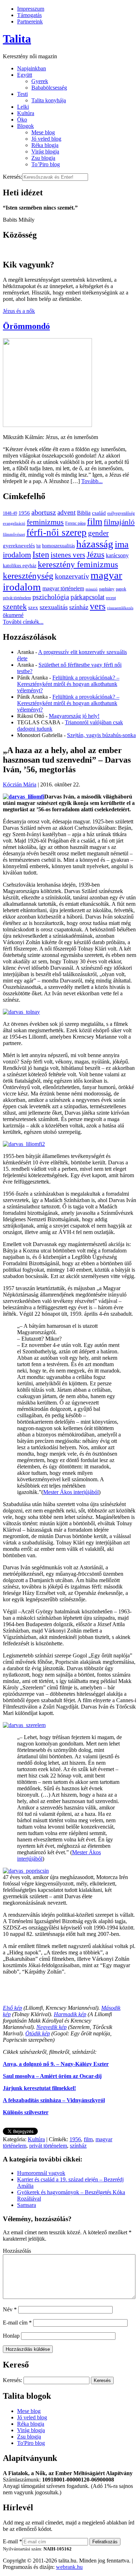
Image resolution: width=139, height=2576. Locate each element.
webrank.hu (69, 2567)
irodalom (17, 555)
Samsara (27, 2205)
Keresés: (12, 177)
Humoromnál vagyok (41, 2173)
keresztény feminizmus (78, 564)
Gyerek (40, 81)
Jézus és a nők (19, 311)
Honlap (11, 2336)
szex (33, 607)
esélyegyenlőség (121, 513)
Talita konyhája (49, 100)
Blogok (25, 126)
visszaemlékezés (120, 608)
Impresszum (31, 9)
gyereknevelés (19, 545)
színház (79, 607)
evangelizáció (14, 523)
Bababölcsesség (49, 88)
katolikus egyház (20, 566)
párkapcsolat (87, 597)
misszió (92, 589)
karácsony (117, 555)
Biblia (84, 513)
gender (98, 533)
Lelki (23, 107)
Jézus (96, 554)
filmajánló (119, 522)
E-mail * (12, 2541)
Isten (41, 554)
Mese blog (43, 132)
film (95, 522)
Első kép (12, 2008)
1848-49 (10, 513)
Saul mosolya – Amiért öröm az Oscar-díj (52, 2076)
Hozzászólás (17, 2251)
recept (111, 598)
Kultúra (26, 113)
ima (122, 544)
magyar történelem (63, 588)
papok (121, 589)
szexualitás (54, 607)
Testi (22, 94)
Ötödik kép (38, 2033)
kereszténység (28, 576)
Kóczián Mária (20, 784)
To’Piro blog (46, 164)
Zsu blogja (43, 158)
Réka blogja (45, 145)
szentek (15, 607)
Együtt (25, 75)
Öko (22, 120)
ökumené (13, 615)
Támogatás (29, 15)
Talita (17, 39)
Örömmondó (26, 326)
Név (10, 2309)
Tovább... (92, 481)
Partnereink (30, 21)
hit (38, 546)
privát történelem (17, 598)
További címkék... (23, 622)
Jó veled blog (46, 139)
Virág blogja (45, 151)
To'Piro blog (31, 2443)
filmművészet (14, 534)
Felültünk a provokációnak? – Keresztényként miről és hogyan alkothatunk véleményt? (68, 684)
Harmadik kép (70, 2014)
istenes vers (68, 555)
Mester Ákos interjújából (71, 1492)
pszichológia (51, 597)
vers (98, 606)
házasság (95, 544)
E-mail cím (17, 2323)
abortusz (44, 512)
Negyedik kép (52, 2027)
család (99, 513)
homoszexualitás (58, 546)
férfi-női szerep (56, 532)
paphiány (107, 589)
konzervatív (72, 576)
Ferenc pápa (75, 523)
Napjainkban (32, 68)
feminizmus (45, 522)
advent (66, 512)
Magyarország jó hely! (74, 716)
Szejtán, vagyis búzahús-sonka (101, 735)
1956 (24, 513)
